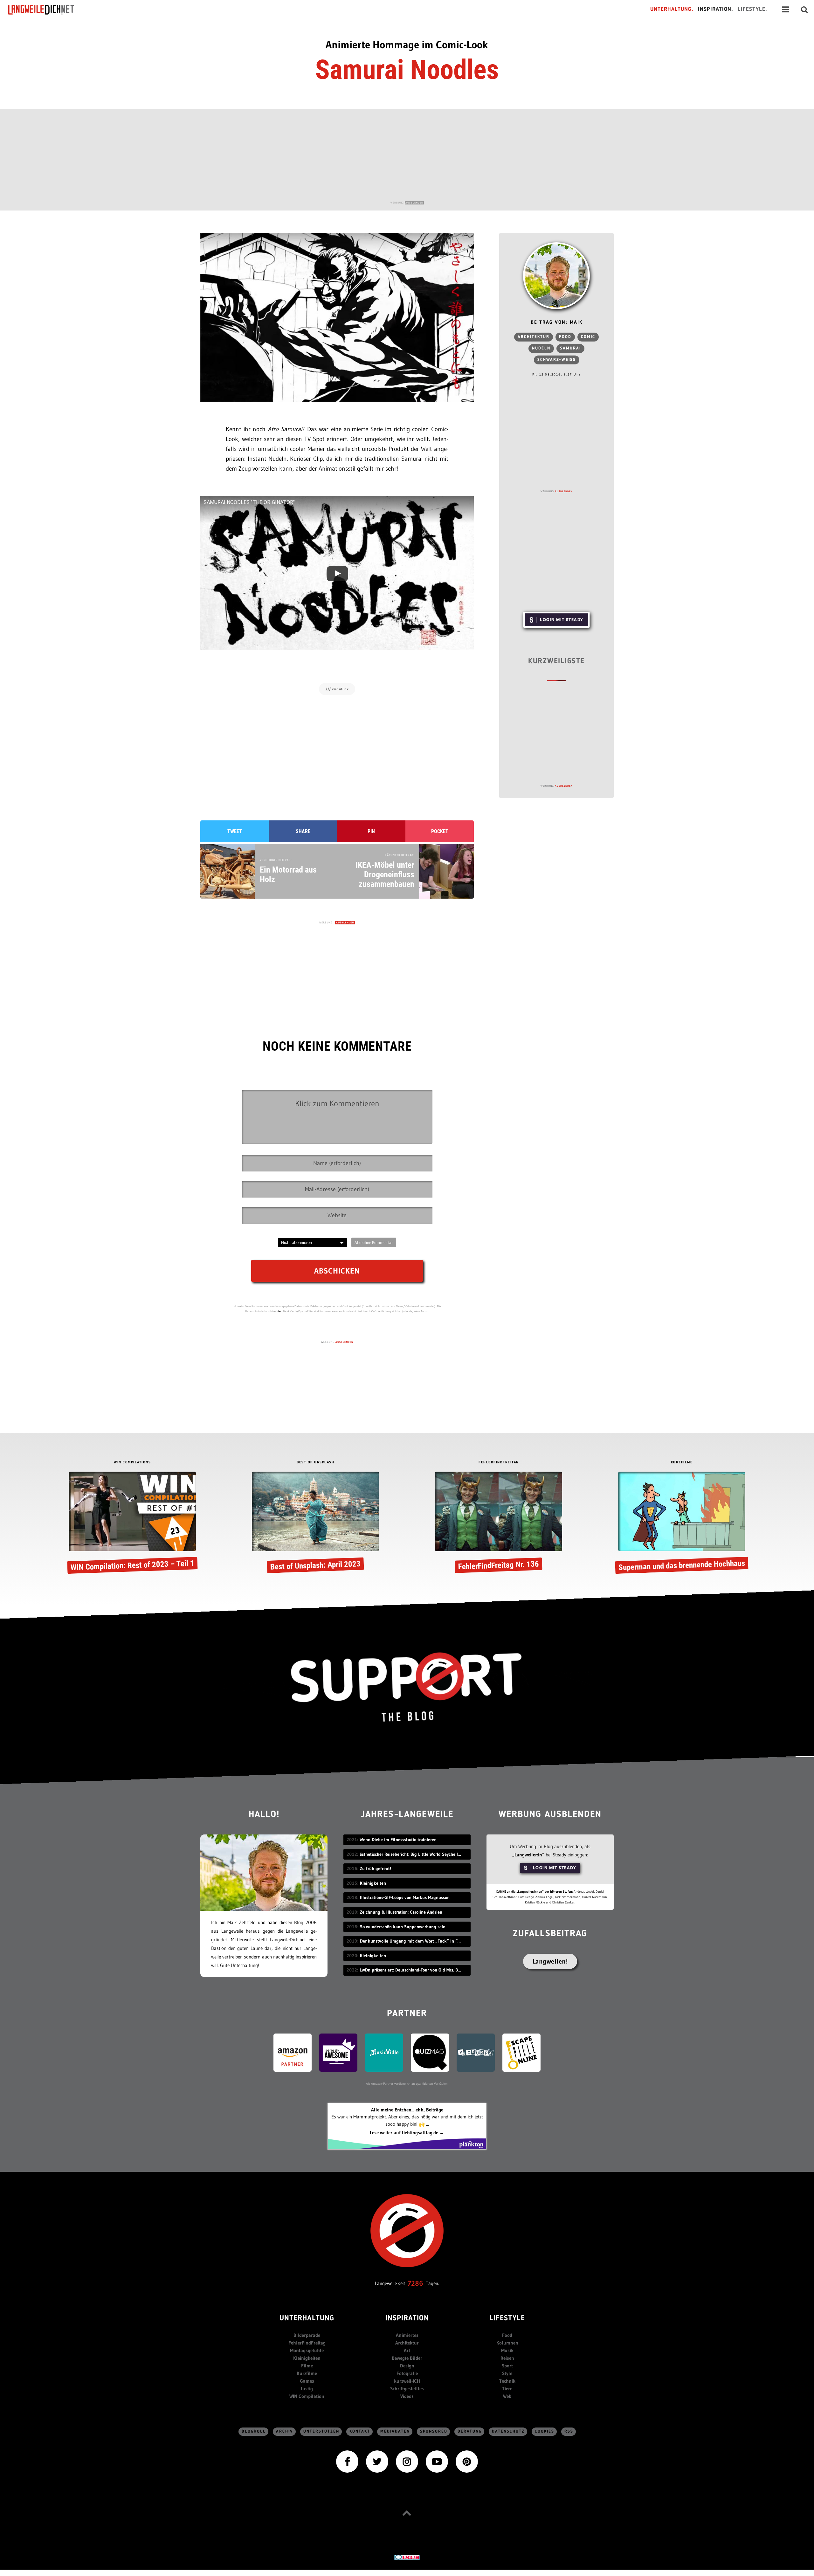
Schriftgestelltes (407, 2389)
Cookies (545, 2431)
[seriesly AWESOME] (338, 2052)
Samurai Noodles (407, 70)
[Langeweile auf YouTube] (437, 2461)
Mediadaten (395, 2431)
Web (507, 2396)
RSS (569, 2431)
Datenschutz (508, 2431)
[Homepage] (47, 10)
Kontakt (360, 2431)
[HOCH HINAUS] (407, 2513)
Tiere (507, 2389)
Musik (507, 2350)
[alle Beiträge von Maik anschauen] (556, 276)
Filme (307, 2366)
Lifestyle (507, 2319)
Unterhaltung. (672, 9)
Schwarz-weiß (557, 360)
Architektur (534, 337)
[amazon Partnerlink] (293, 2052)
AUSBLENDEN (414, 203)
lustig (307, 2389)
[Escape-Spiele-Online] (521, 2052)
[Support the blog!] (407, 1687)
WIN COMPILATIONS (132, 1463)
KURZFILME (682, 1463)
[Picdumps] (476, 2052)
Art (407, 2350)
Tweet (235, 831)
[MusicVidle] (384, 2052)
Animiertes (407, 2335)
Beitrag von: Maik (557, 323)
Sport (507, 2366)
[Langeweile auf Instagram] (407, 2461)
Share (303, 831)
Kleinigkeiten (307, 2358)
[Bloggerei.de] (407, 2557)
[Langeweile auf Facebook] (347, 2461)
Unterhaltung (307, 2319)
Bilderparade (307, 2335)
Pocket (440, 831)
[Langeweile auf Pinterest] (467, 2461)
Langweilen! (550, 1961)
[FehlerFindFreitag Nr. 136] (499, 1523)
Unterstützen (321, 2431)
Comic (588, 337)
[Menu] (785, 10)
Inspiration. (716, 9)
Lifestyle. (752, 9)
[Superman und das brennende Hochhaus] (682, 1523)
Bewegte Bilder (407, 2358)
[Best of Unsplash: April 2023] (315, 1523)
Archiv (285, 2431)
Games (307, 2381)
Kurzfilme (307, 2373)
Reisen (507, 2358)
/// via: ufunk (337, 689)
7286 (415, 2283)
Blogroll (254, 2431)
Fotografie (407, 2373)
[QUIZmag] (430, 2052)
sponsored (434, 2431)
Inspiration (407, 2319)
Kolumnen (507, 2343)
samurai (570, 348)
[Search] (804, 10)
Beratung (470, 2431)
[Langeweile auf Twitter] (377, 2461)
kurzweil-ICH (407, 2381)
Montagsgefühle (307, 2350)
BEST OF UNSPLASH (315, 1463)
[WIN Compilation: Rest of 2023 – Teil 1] (132, 1523)
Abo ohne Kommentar (374, 1242)
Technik (507, 2381)
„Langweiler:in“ (528, 1855)
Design (407, 2366)
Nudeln (541, 348)
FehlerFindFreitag (307, 2343)
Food (565, 337)
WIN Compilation (307, 2396)
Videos (407, 2396)
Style (507, 2373)
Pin (371, 831)
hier (279, 1311)
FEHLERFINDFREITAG (499, 1463)
